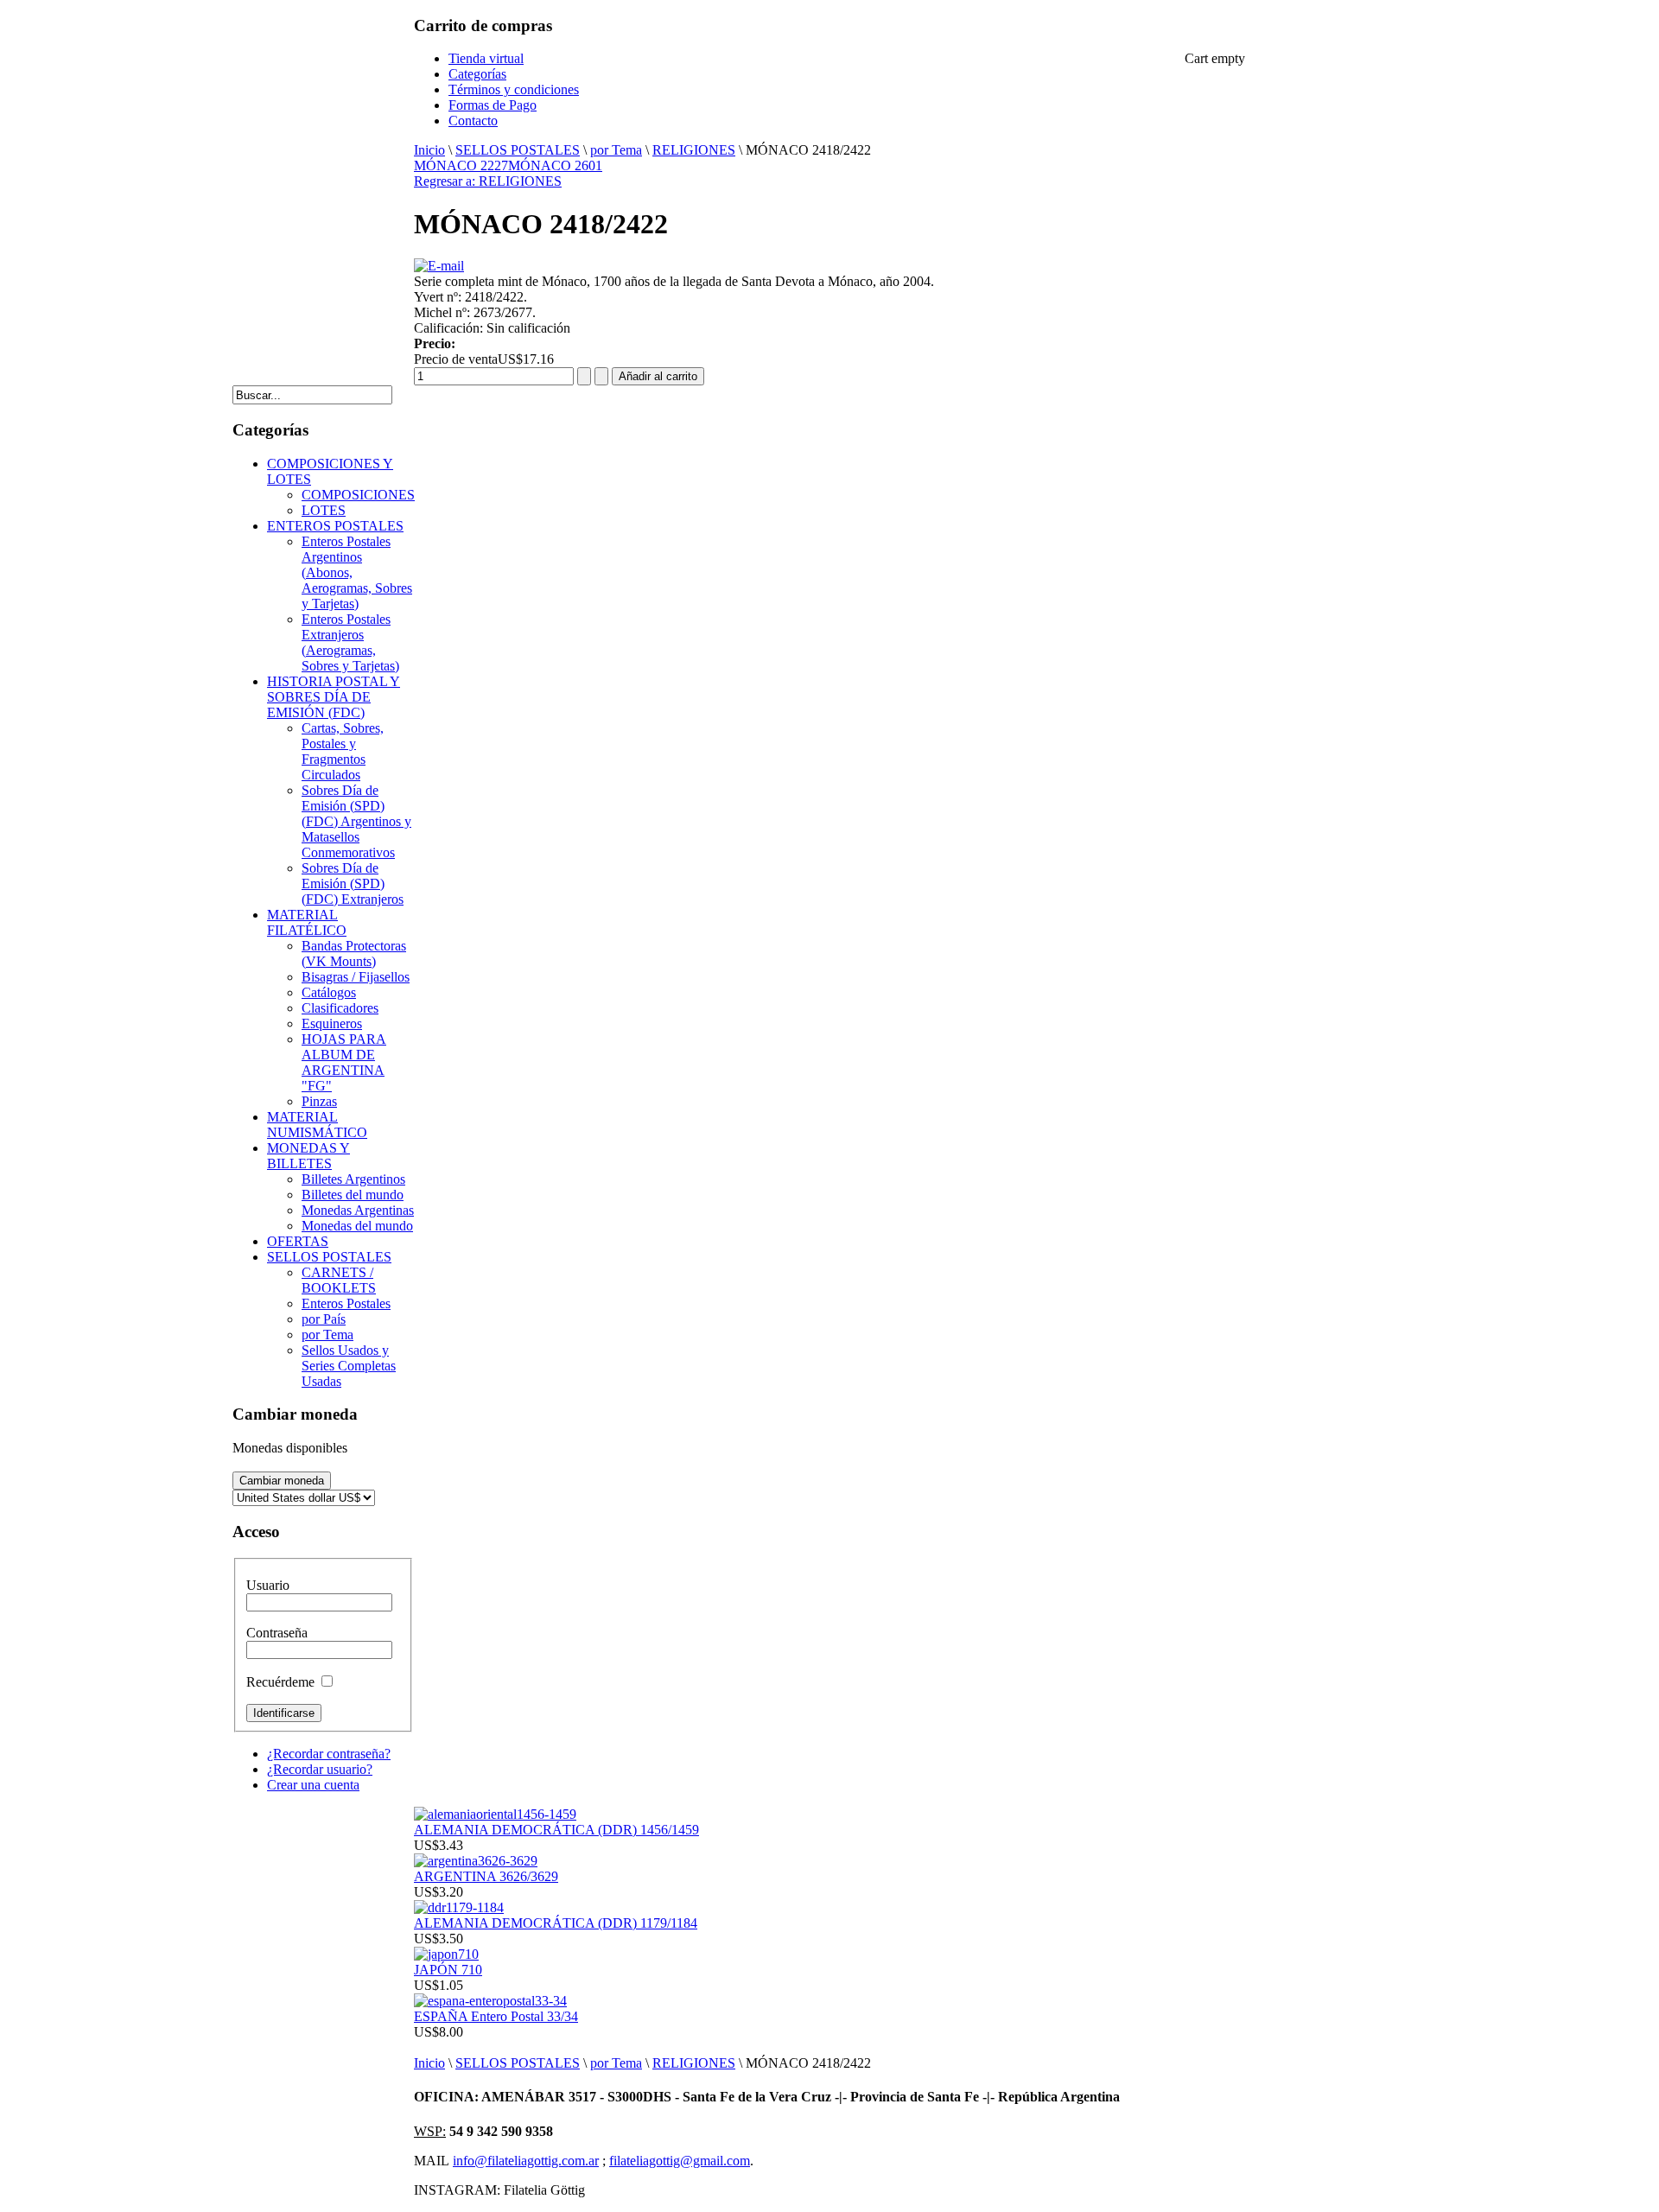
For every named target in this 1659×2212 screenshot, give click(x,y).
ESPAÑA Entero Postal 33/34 (496, 2016)
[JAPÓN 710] (446, 1954)
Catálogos (329, 992)
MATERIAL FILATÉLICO (307, 922)
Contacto (473, 121)
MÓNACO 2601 (555, 165)
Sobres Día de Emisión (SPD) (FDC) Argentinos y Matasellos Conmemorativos (356, 821)
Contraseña (277, 1633)
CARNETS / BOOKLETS (339, 1280)
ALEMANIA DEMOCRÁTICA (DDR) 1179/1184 (556, 1923)
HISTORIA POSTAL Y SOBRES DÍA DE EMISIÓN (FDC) (334, 697)
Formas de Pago (493, 105)
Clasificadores (340, 1008)
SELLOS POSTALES (518, 150)
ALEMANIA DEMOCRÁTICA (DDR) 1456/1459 (556, 1830)
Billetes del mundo (353, 1195)
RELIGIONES (694, 150)
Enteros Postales (346, 1303)
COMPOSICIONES (358, 495)
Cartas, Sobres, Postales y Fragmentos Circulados (343, 751)
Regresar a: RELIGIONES (488, 181)
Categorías (477, 74)
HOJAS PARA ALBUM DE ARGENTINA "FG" (344, 1062)
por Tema (616, 150)
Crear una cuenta (313, 1785)
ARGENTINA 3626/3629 (486, 1876)
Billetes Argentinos (353, 1179)
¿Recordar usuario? (320, 1769)
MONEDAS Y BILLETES (308, 1156)
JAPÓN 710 (448, 1970)
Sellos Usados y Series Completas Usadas (349, 1366)
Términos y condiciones (514, 89)
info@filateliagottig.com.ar (526, 2161)
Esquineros (332, 1023)
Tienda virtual (486, 58)
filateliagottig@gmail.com (680, 2161)
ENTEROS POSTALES (335, 526)
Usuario (268, 1585)
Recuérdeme (280, 1682)
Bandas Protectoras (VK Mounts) (354, 953)
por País (324, 1319)
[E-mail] (439, 266)
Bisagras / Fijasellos (356, 977)
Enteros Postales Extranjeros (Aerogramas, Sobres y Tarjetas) (350, 642)
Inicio (429, 150)
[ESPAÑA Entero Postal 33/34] (490, 2001)
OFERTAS (298, 1241)
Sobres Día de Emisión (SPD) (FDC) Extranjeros (353, 884)
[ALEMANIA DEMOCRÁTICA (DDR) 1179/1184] (459, 1907)
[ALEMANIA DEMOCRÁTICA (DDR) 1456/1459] (495, 1814)
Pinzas (319, 1101)
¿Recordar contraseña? (329, 1754)
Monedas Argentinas (358, 1210)
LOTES (324, 510)
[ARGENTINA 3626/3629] (476, 1861)
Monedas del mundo (357, 1226)
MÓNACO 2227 (461, 165)
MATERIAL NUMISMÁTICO (317, 1125)
